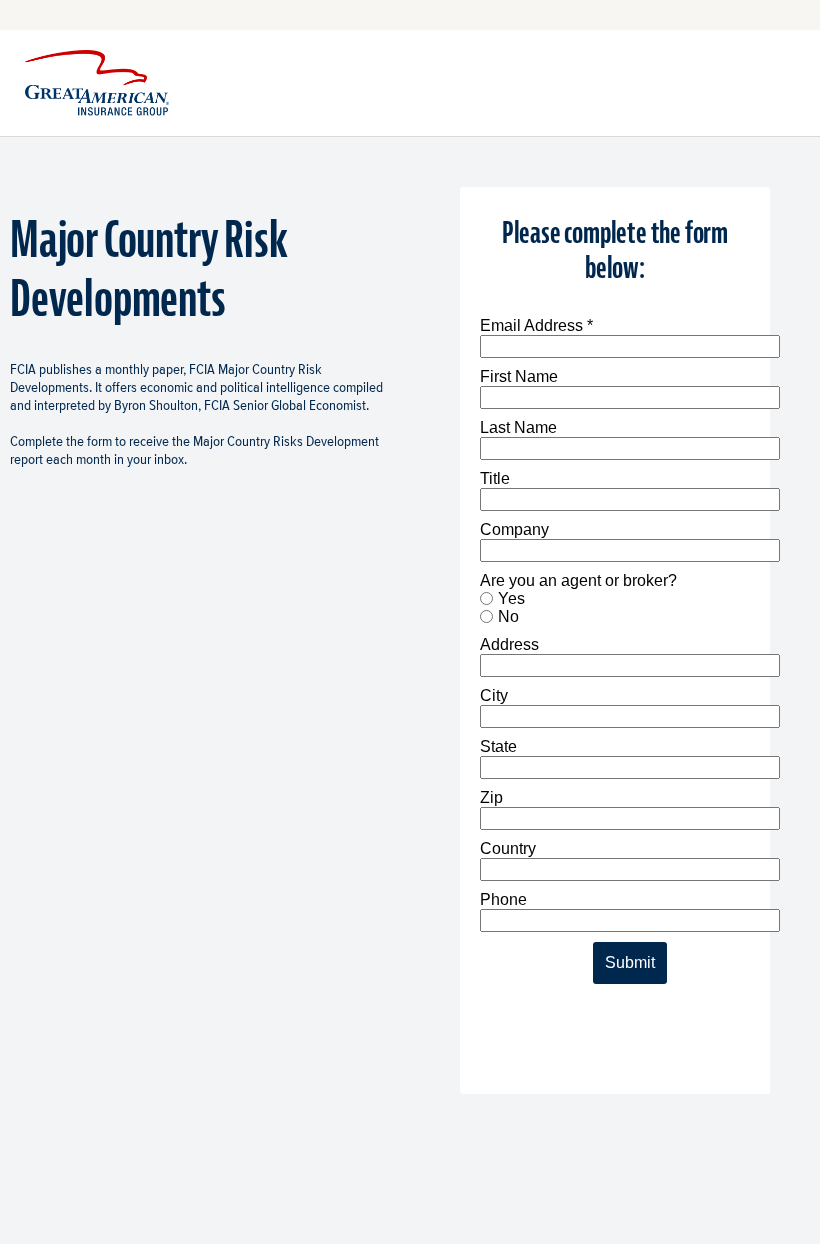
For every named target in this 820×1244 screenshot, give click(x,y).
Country (508, 848)
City (494, 695)
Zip (491, 797)
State (498, 746)
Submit (630, 962)
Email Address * (536, 325)
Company (514, 529)
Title (495, 478)
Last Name (518, 427)
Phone (503, 899)
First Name (519, 376)
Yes (511, 598)
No (508, 616)
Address (509, 644)
